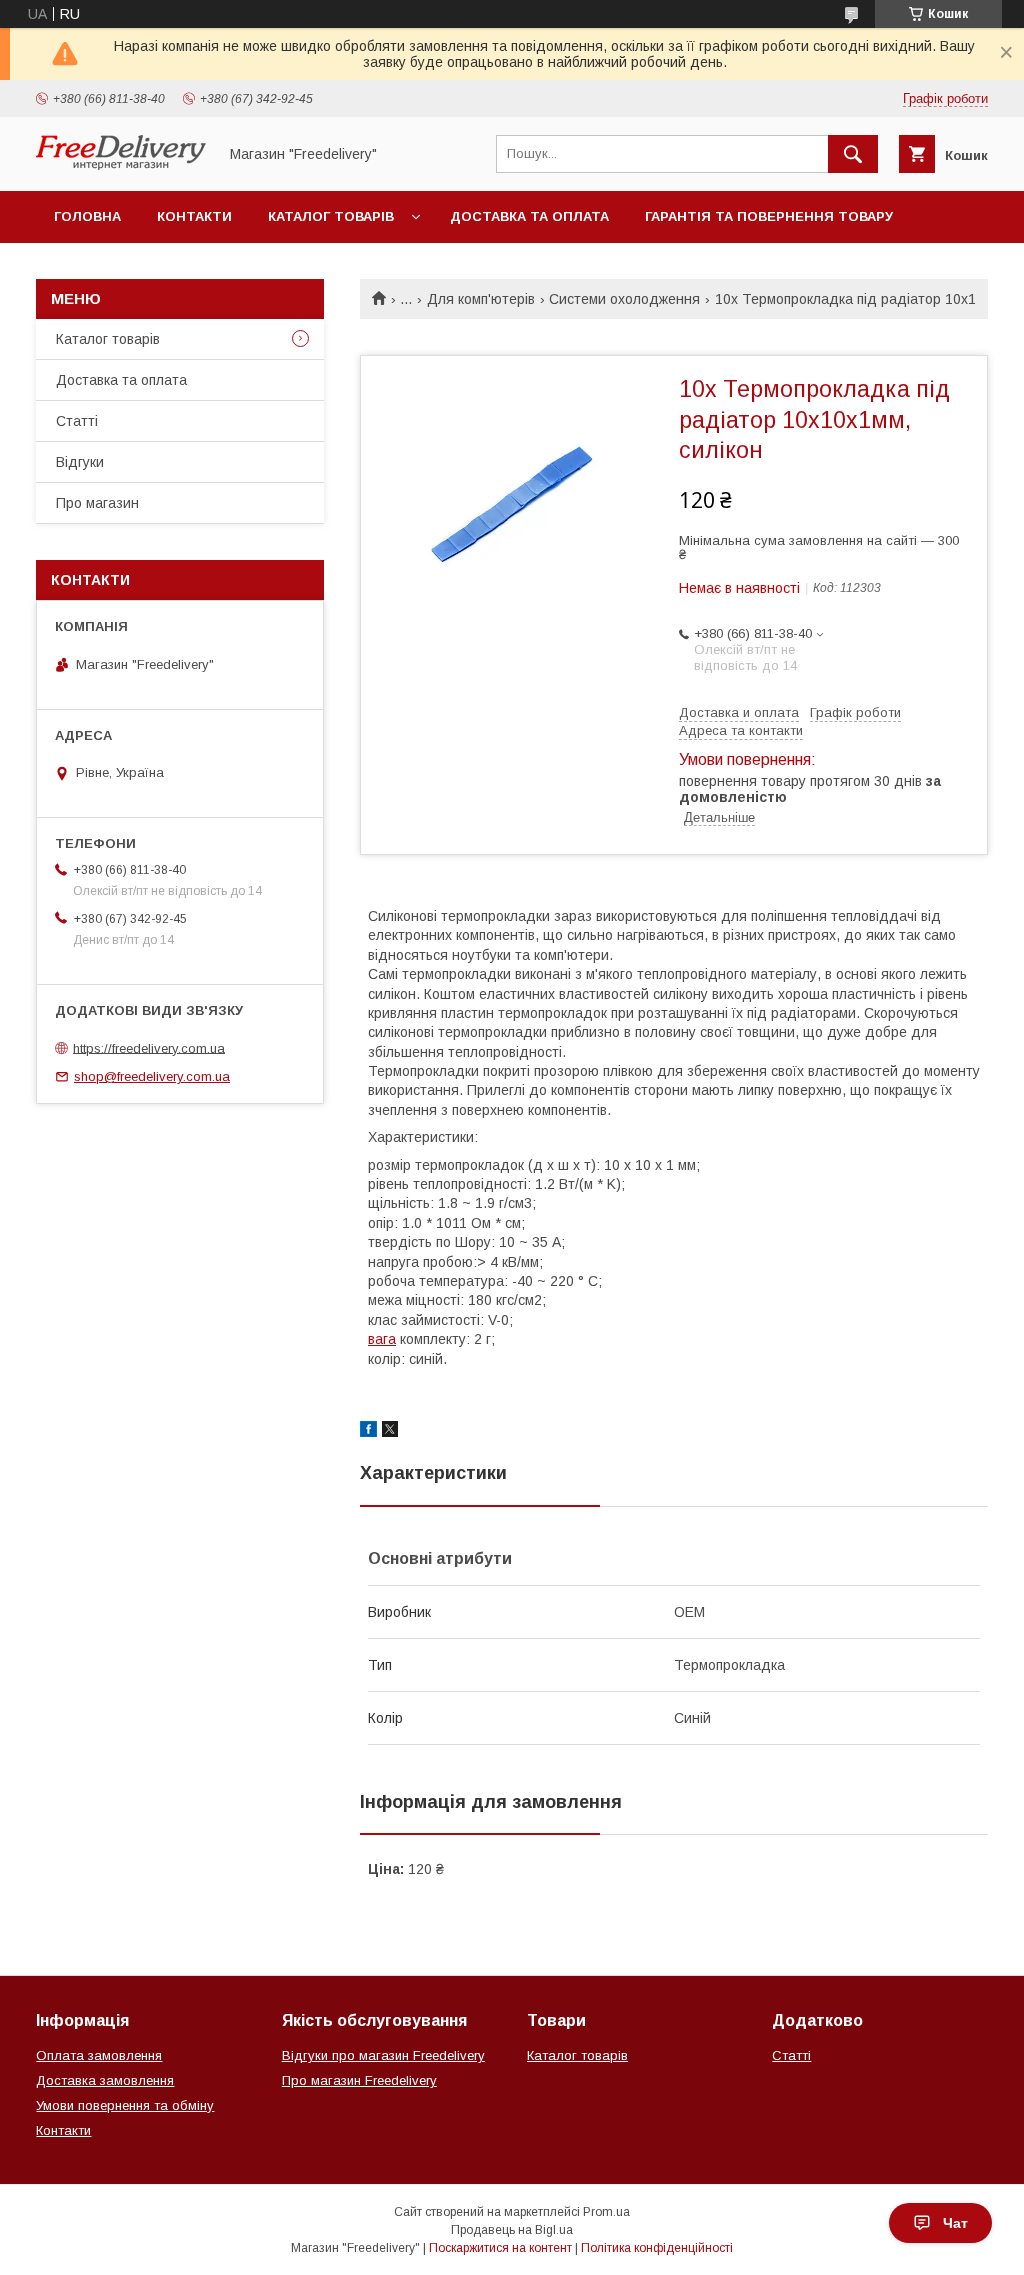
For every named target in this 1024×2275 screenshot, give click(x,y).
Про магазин (97, 503)
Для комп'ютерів (481, 299)
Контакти (194, 216)
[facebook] (368, 1432)
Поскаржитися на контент (500, 2248)
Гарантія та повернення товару (769, 216)
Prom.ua (606, 2212)
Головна (87, 216)
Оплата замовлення (99, 2055)
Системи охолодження (624, 299)
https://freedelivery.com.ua (149, 1047)
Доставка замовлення (105, 2080)
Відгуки (80, 462)
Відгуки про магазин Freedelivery (383, 2055)
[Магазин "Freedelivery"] (121, 165)
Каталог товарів (331, 216)
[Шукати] (853, 154)
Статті (77, 421)
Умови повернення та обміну (125, 2105)
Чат (955, 2223)
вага (382, 1339)
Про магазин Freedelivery (359, 2080)
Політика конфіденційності (657, 2248)
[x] (390, 1432)
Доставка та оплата (529, 216)
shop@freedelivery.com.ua (152, 1076)
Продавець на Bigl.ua (512, 2230)
